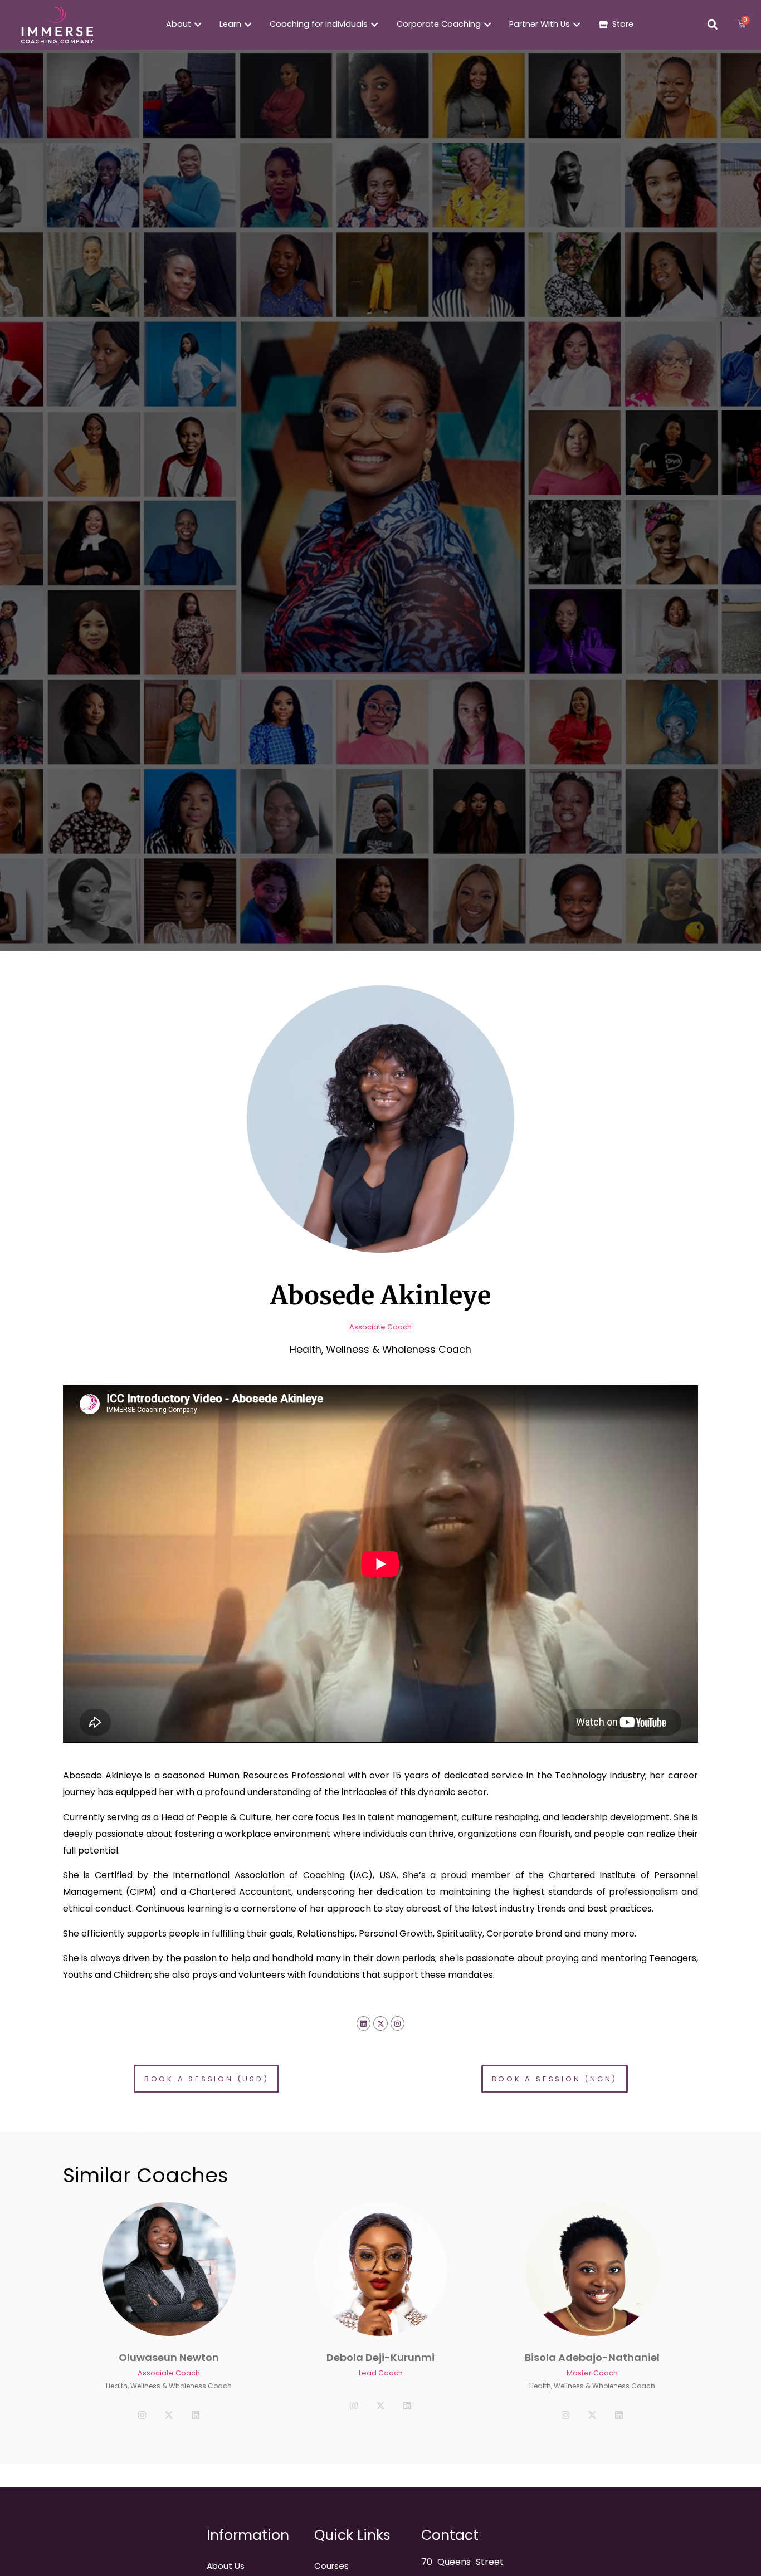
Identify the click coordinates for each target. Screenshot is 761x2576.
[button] (713, 25)
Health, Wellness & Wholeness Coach (169, 2386)
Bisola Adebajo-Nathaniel (592, 2357)
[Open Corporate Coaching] (487, 25)
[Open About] (198, 25)
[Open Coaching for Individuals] (374, 25)
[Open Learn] (248, 25)
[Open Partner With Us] (577, 25)
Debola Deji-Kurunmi (380, 2357)
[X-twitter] (380, 2023)
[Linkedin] (364, 2023)
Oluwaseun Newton (169, 2357)
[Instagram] (398, 2023)
